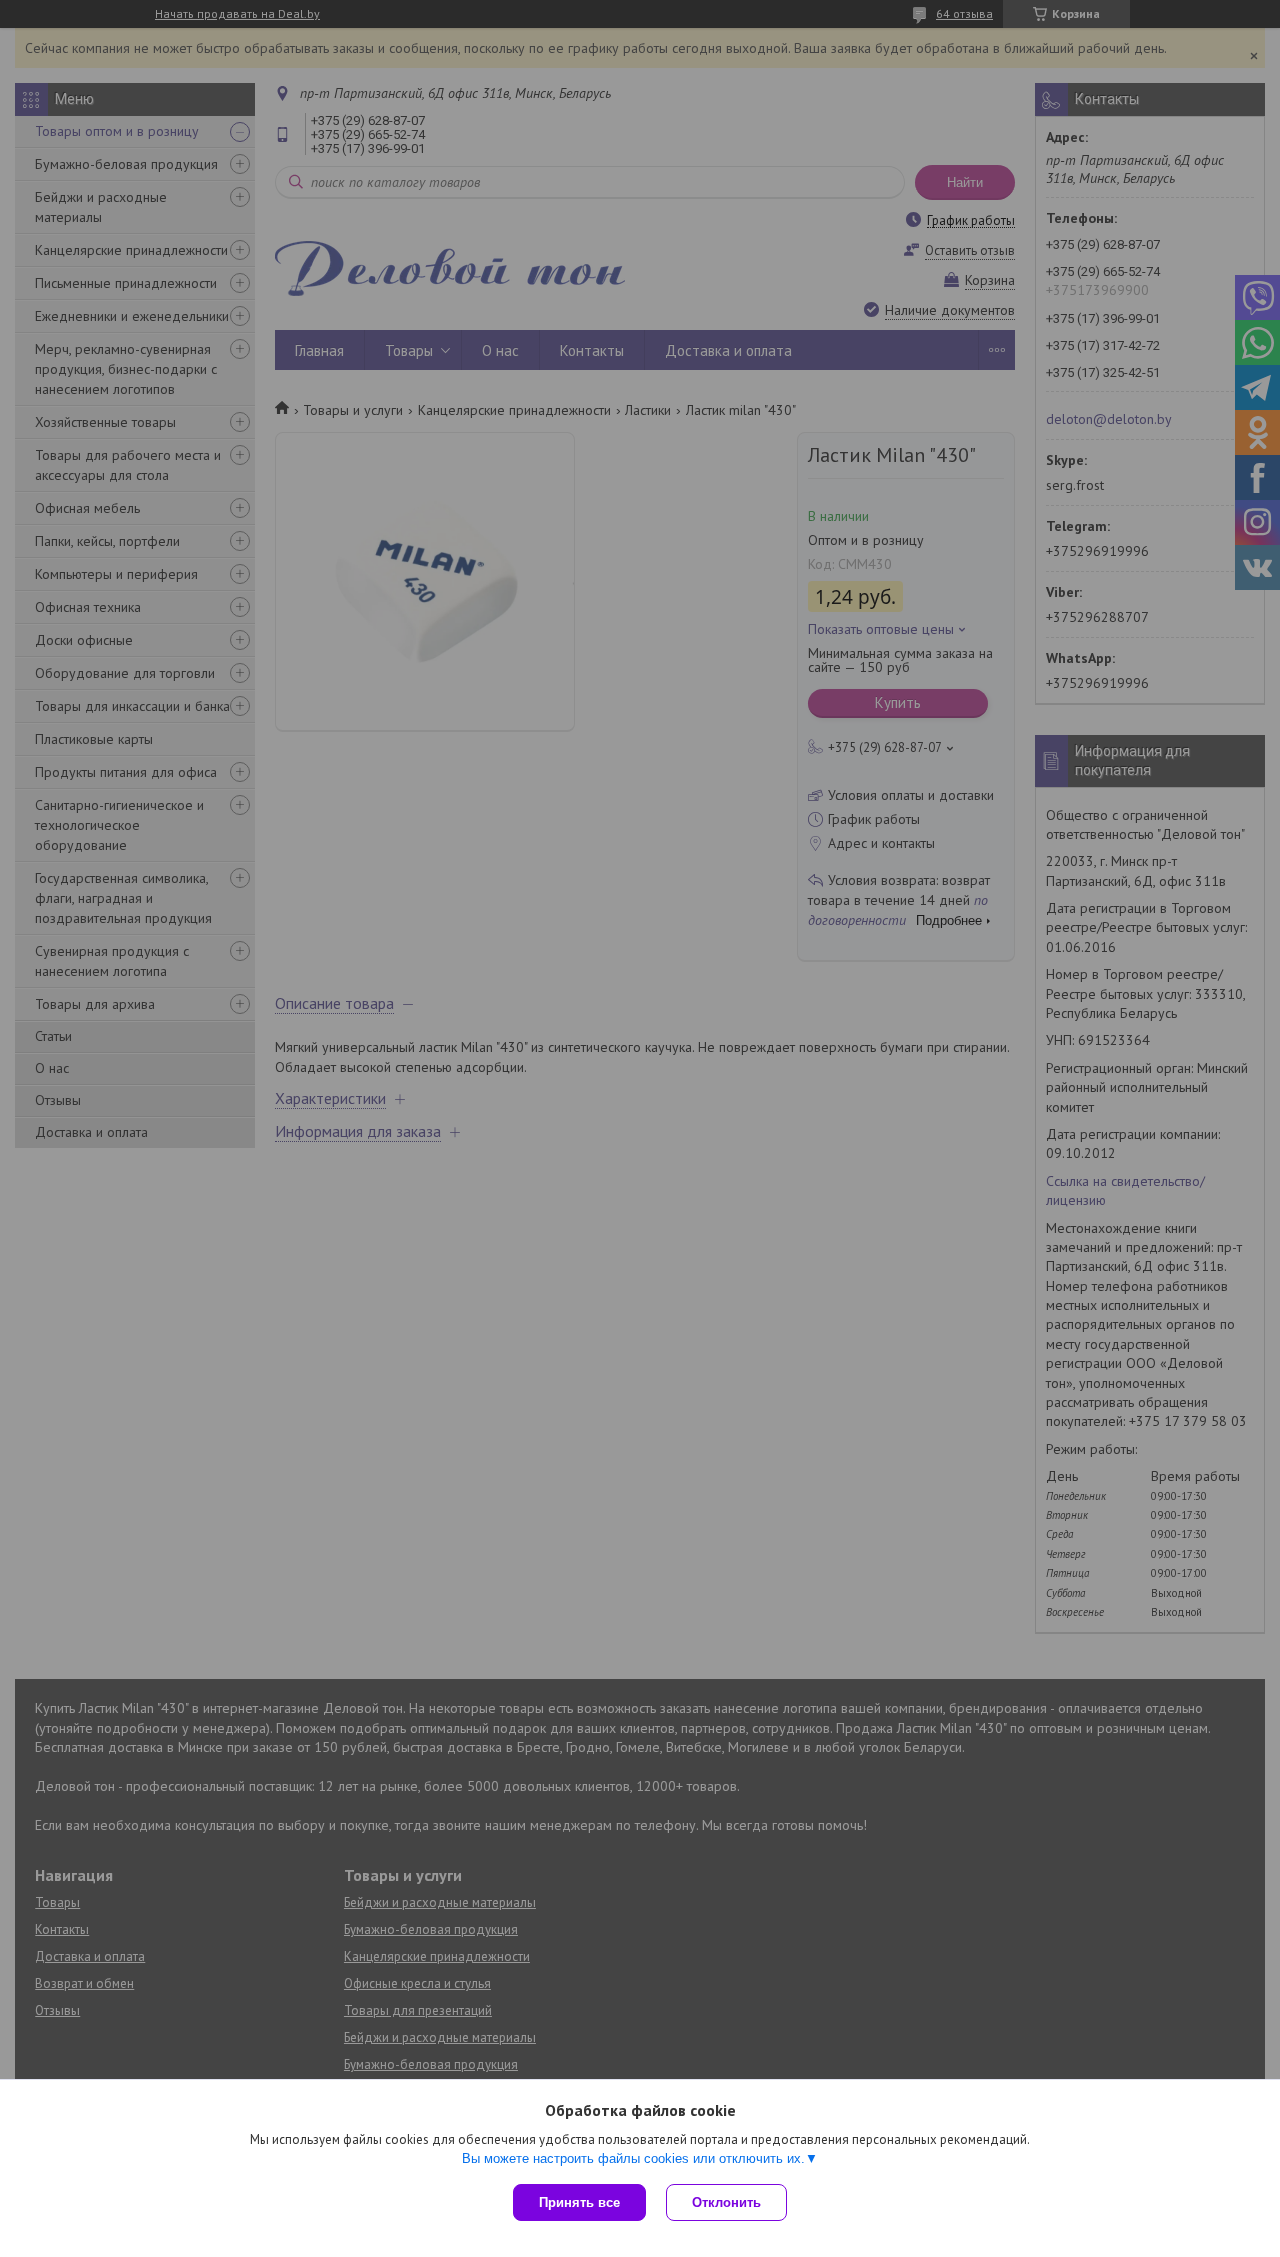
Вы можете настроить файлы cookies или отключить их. (633, 2158)
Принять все (579, 2202)
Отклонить (726, 2202)
